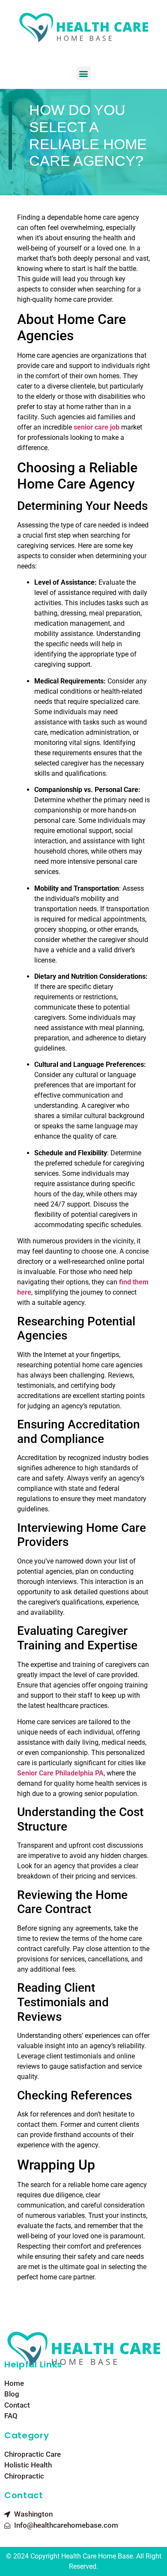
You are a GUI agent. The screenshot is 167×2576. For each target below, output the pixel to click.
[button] (84, 73)
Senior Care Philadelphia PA (60, 1773)
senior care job (97, 427)
